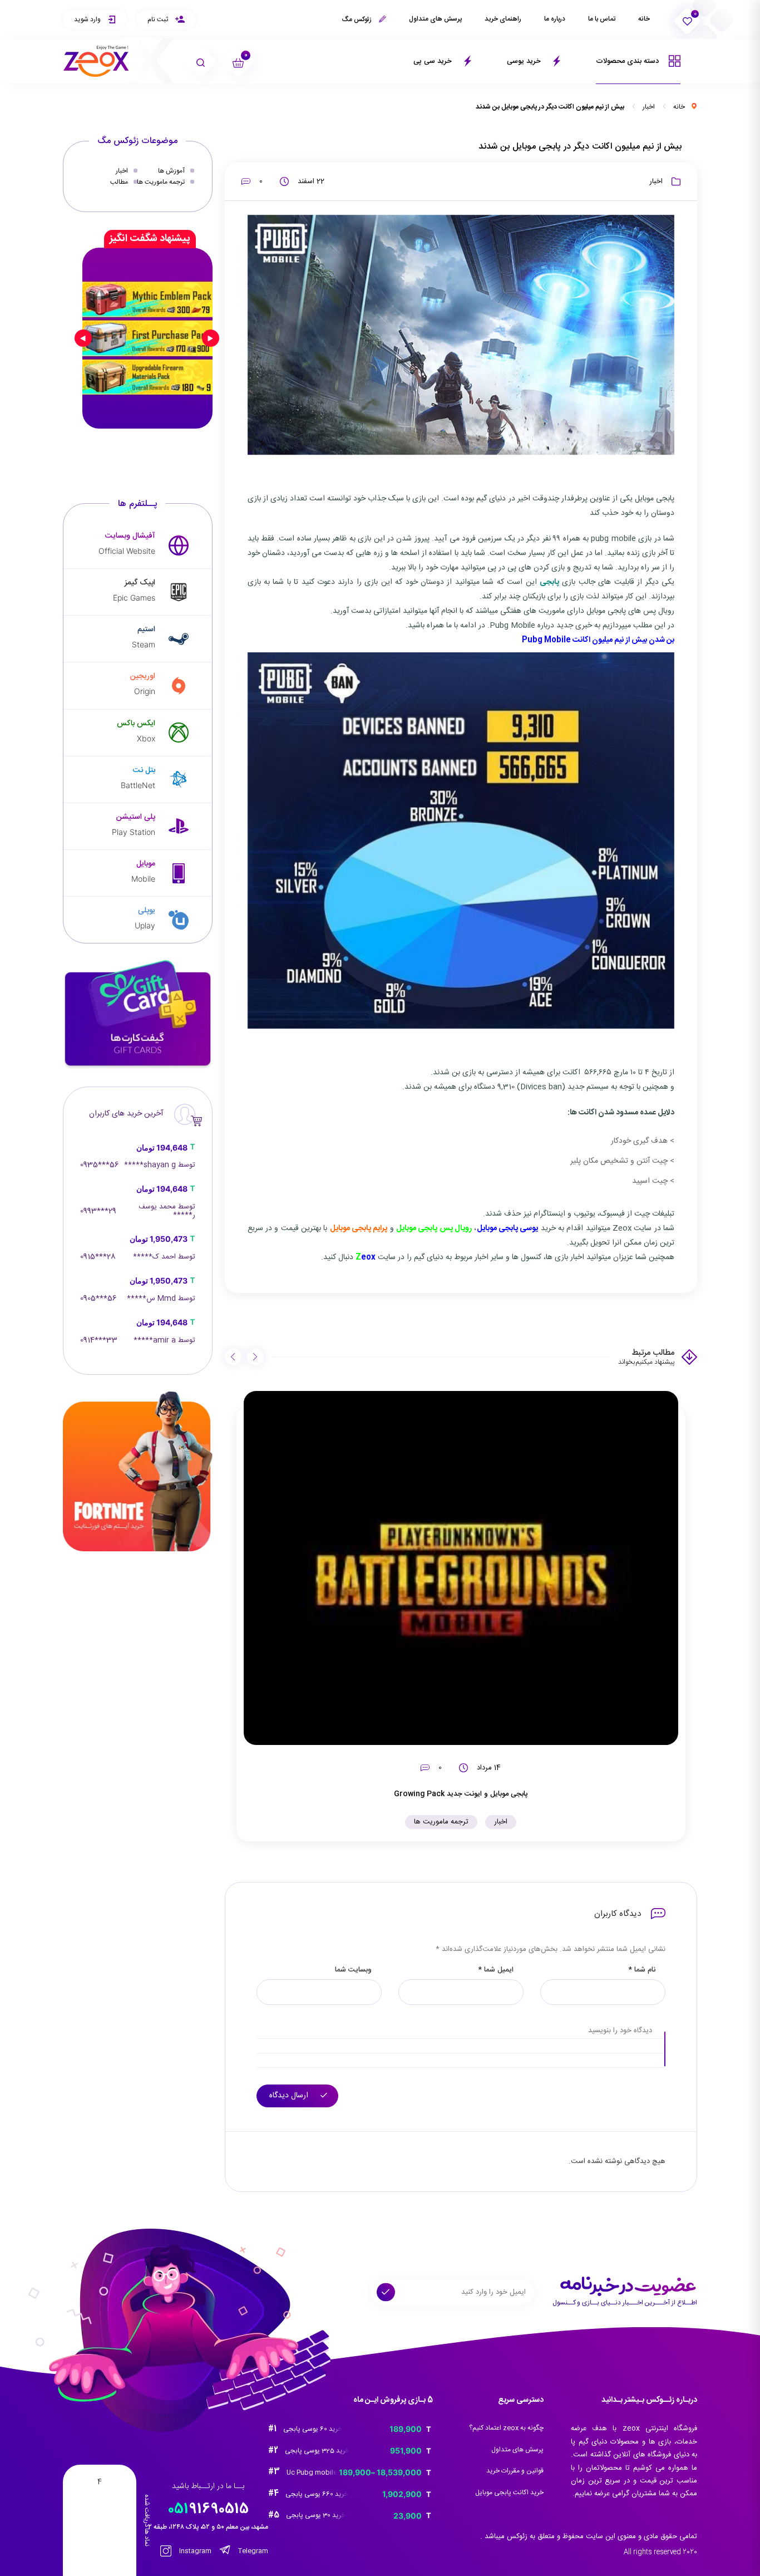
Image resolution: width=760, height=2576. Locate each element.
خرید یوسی (525, 61)
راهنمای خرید (503, 19)
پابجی (549, 582)
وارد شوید (88, 19)
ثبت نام (159, 19)
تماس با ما (602, 19)
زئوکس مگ (357, 19)
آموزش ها (171, 171)
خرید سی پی (434, 61)
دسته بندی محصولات (628, 61)
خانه (644, 19)
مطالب (119, 182)
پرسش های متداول (435, 19)
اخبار (649, 107)
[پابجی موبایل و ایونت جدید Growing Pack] (461, 1568)
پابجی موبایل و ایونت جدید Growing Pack (461, 1794)
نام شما (642, 1970)
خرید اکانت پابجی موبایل (509, 2493)
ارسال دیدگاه (290, 2096)
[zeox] (96, 62)
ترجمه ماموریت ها (441, 1822)
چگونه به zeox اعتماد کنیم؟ (506, 2428)
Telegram (252, 2551)
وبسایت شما (353, 1970)
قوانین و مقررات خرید (515, 2471)
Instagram (194, 2551)
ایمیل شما (496, 1970)
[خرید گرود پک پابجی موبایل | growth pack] (147, 338)
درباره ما (555, 19)
